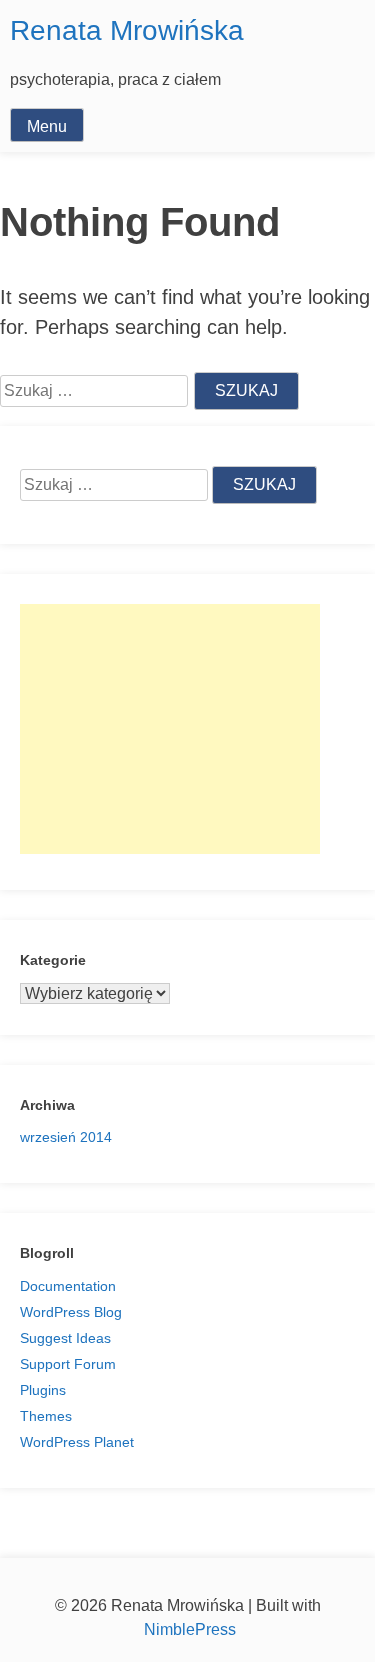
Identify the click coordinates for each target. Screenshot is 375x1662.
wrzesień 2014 (66, 1137)
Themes (46, 1416)
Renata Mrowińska (127, 30)
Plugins (43, 1390)
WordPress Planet (77, 1442)
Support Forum (68, 1364)
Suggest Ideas (65, 1338)
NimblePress (188, 1629)
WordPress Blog (71, 1312)
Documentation (68, 1286)
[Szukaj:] (116, 485)
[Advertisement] (170, 729)
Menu (47, 126)
